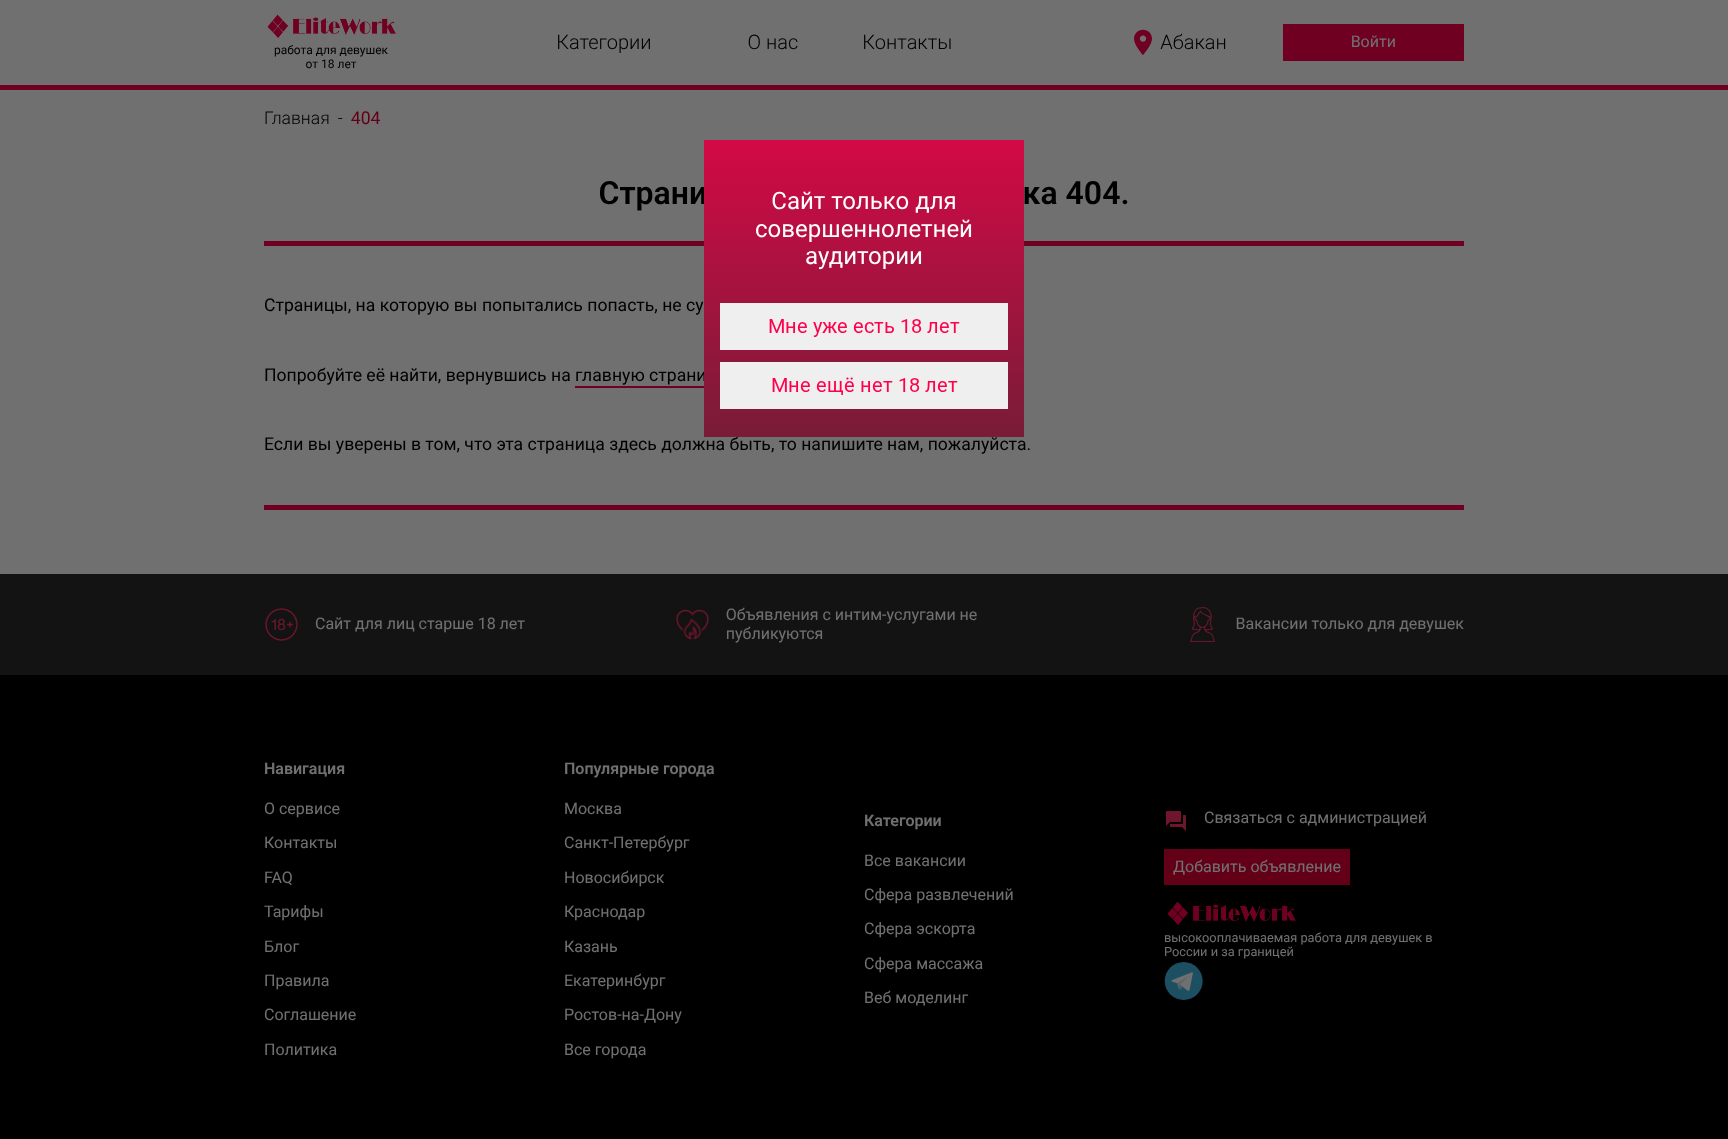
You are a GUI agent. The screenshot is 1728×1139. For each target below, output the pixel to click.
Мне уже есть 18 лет (864, 326)
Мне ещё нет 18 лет (864, 385)
